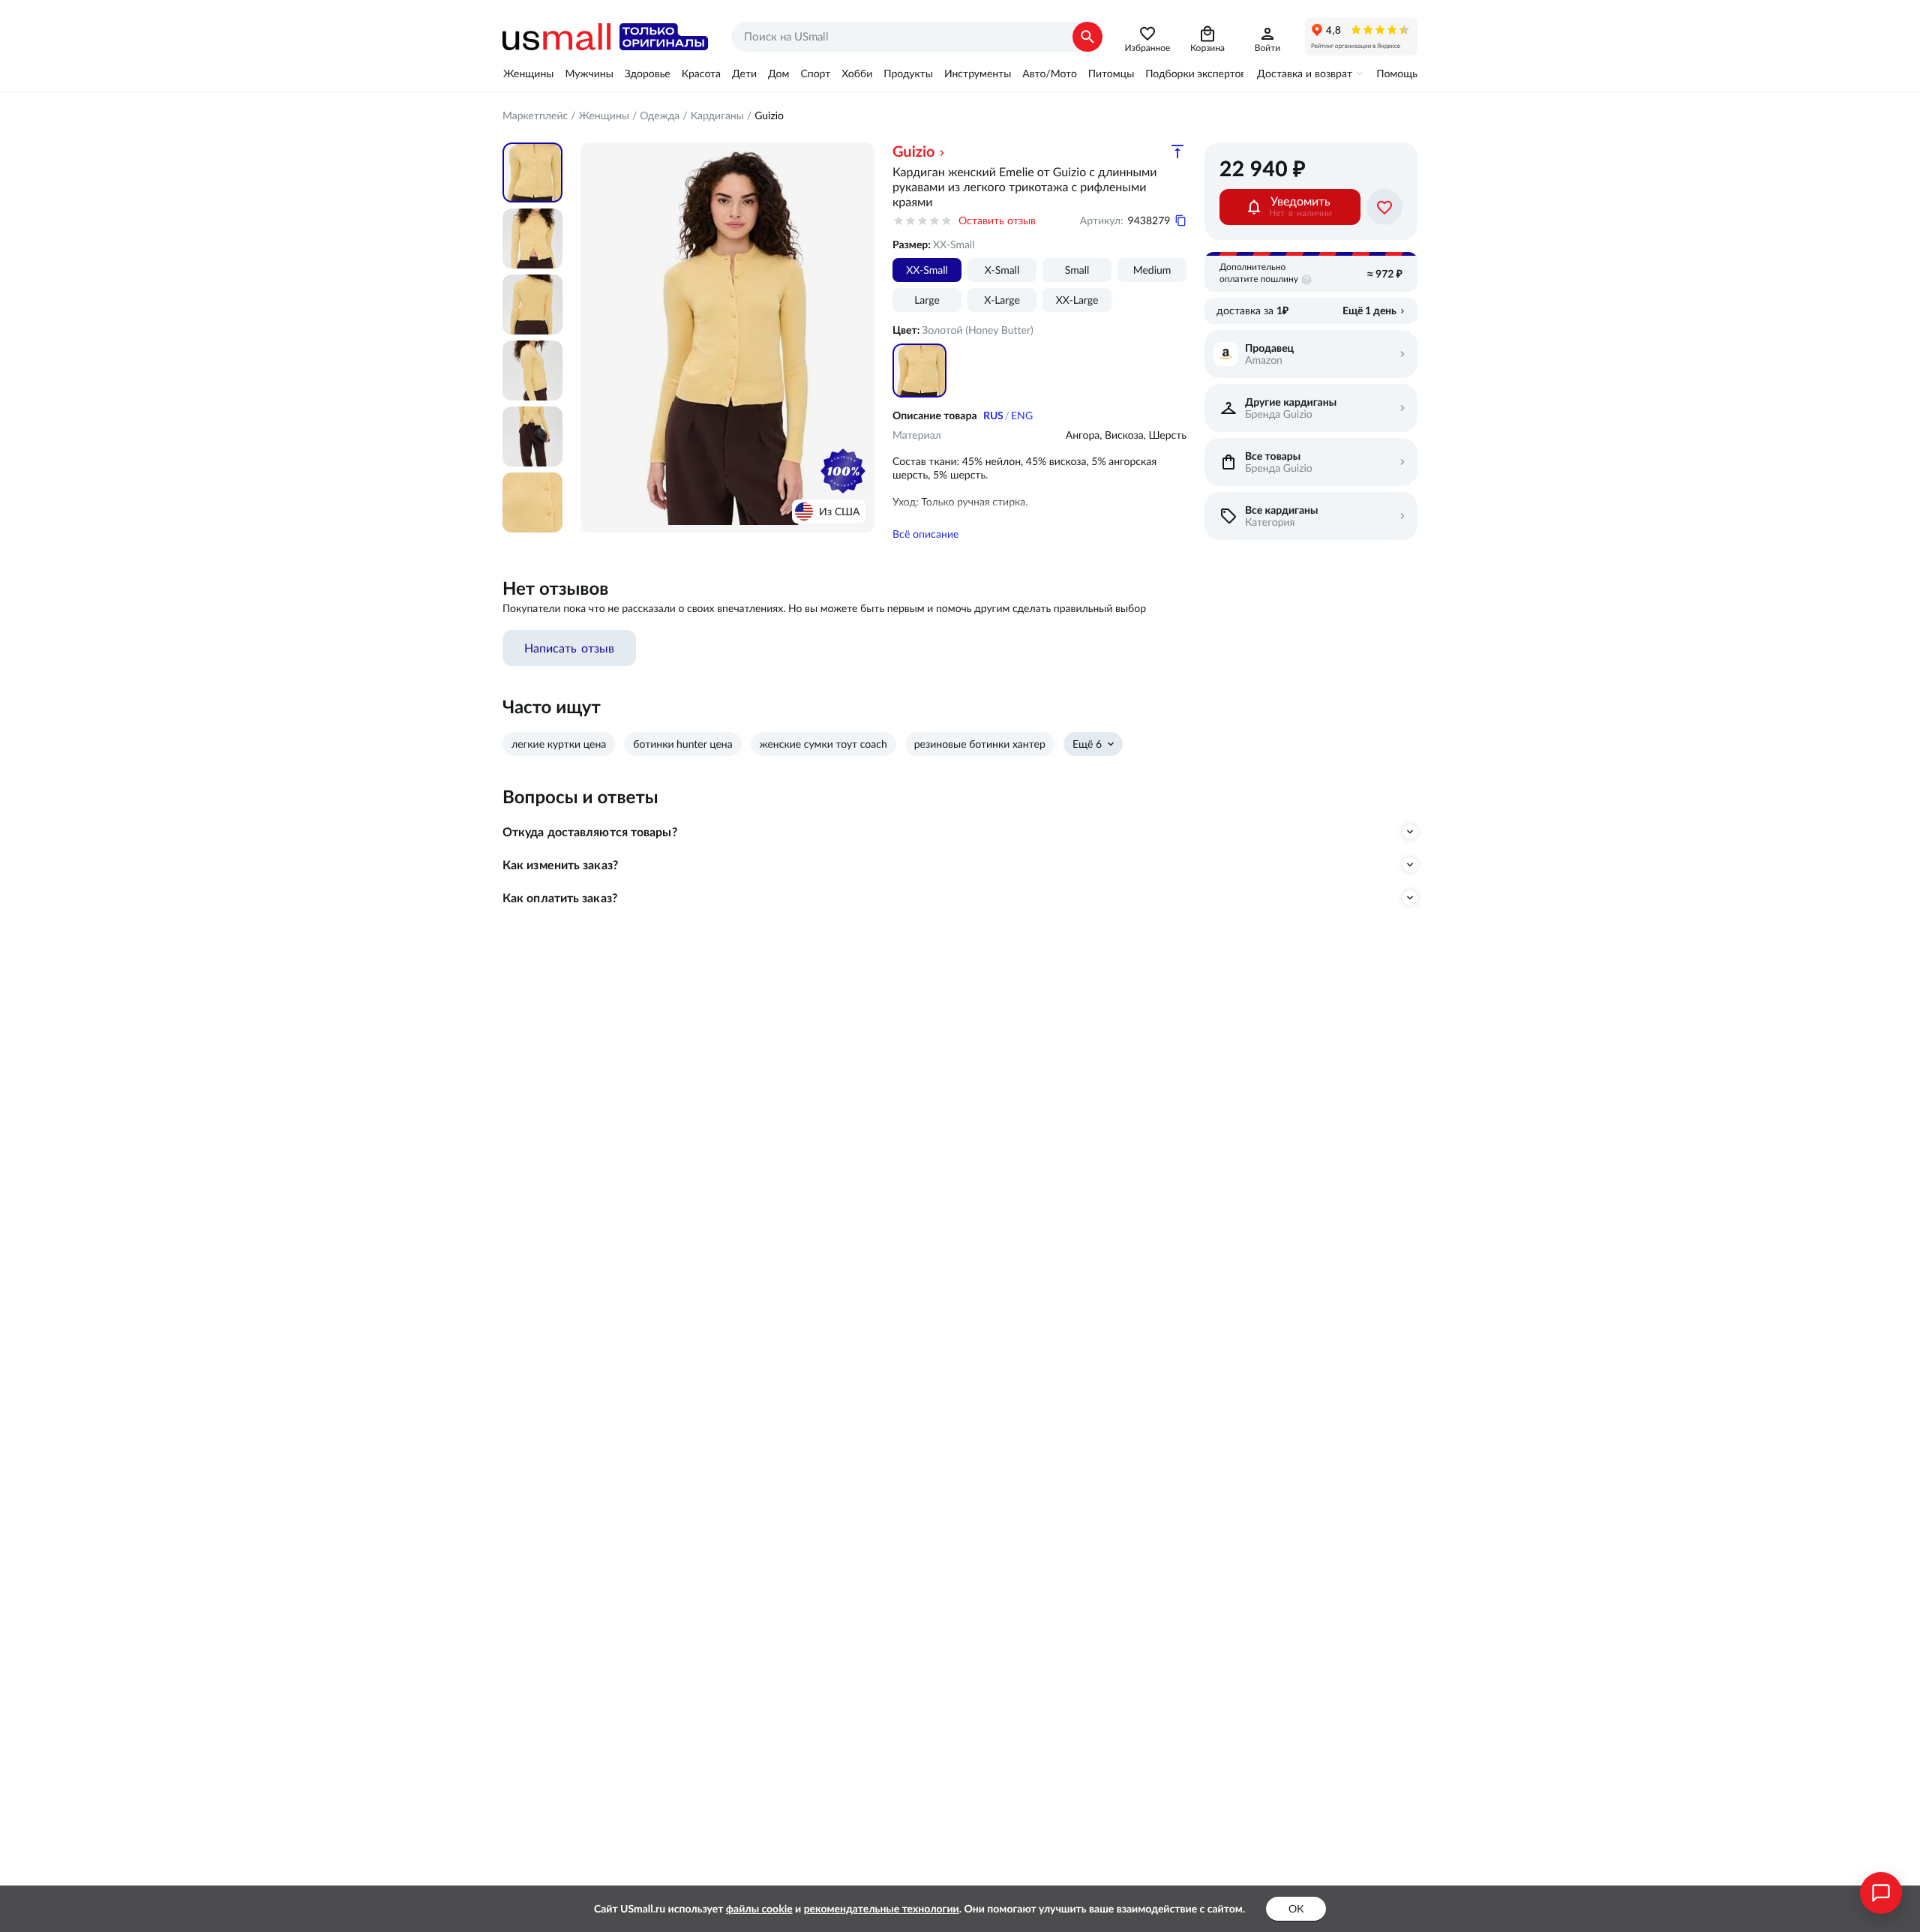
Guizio (769, 115)
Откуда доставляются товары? (590, 832)
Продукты (908, 73)
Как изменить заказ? (560, 865)
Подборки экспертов (1195, 73)
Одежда (660, 115)
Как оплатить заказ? (560, 898)
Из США (839, 511)
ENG (1022, 415)
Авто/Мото (1049, 73)
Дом (778, 73)
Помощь (1397, 73)
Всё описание (925, 534)
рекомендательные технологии (882, 1909)
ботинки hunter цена (682, 744)
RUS (993, 415)
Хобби (857, 73)
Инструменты (978, 73)
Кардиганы (717, 115)
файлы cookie (759, 1909)
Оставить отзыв (997, 220)
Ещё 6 (1087, 744)
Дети (744, 73)
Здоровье (648, 73)
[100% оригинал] (843, 471)
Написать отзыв (569, 648)
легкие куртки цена (559, 744)
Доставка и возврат (1305, 73)
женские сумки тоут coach (823, 744)
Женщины (528, 73)
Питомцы (1111, 73)
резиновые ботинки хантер (980, 744)
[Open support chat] (1881, 1893)
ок (1296, 1909)
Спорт (815, 73)
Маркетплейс (535, 115)
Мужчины (589, 73)
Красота (701, 73)
